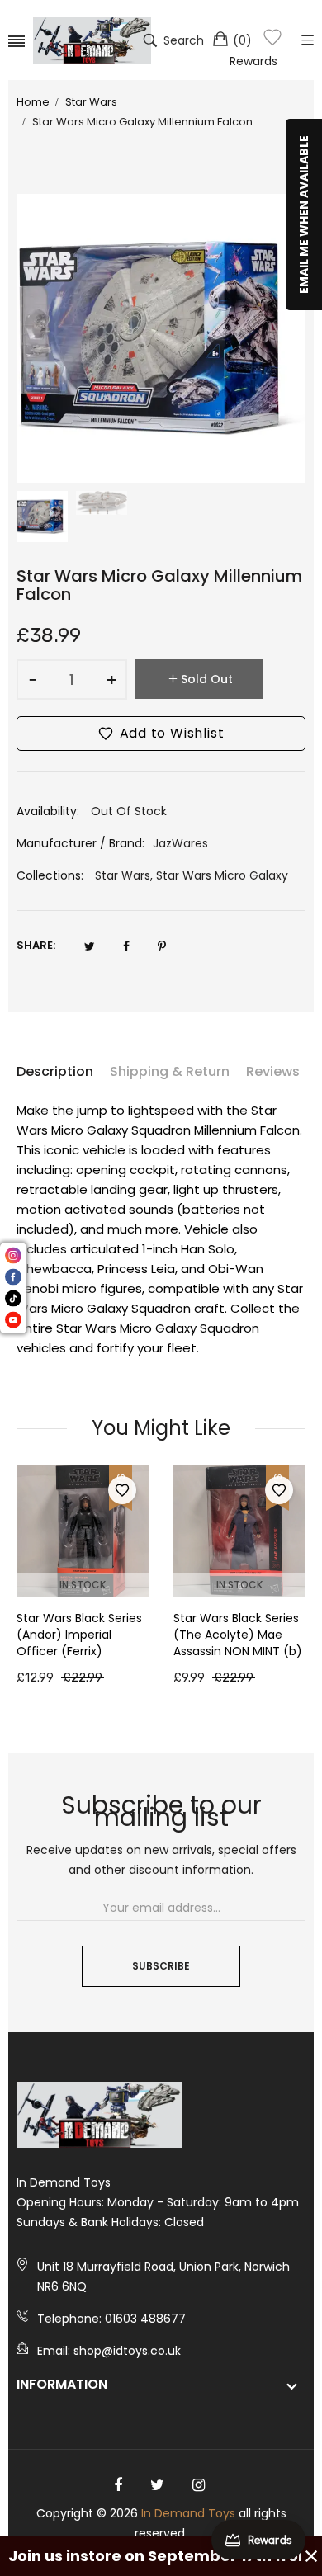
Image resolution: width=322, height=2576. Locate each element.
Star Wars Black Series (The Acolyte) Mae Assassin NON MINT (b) (238, 1635)
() (242, 40)
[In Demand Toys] (92, 40)
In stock (83, 1585)
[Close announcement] (311, 2556)
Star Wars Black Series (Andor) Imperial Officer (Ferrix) (79, 1635)
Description (55, 1071)
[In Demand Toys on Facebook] (118, 2485)
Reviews (273, 1071)
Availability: (48, 811)
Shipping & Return (170, 1071)
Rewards (253, 61)
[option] (42, 517)
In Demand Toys (188, 2513)
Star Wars (123, 875)
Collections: (50, 875)
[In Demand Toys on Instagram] (199, 2485)
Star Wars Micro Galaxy (222, 875)
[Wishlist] (272, 40)
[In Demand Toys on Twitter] (157, 2485)
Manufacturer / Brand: (80, 843)
